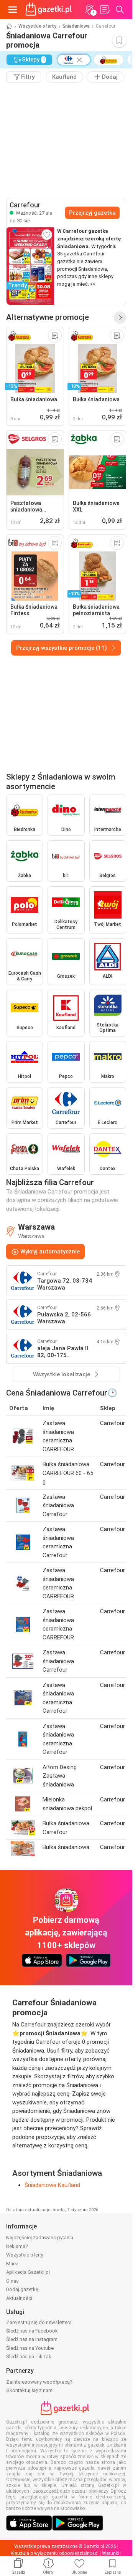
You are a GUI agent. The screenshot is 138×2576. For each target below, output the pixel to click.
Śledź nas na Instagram (32, 2339)
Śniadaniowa (76, 26)
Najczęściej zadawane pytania (40, 2237)
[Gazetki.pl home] (50, 10)
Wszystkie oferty (37, 26)
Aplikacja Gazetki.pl (28, 2272)
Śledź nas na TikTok (29, 2357)
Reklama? (17, 2246)
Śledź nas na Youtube (30, 2348)
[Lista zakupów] (105, 10)
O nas (12, 2281)
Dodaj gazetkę (22, 2289)
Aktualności (19, 2298)
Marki (12, 2264)
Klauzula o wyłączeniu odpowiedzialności (55, 2553)
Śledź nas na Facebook (32, 2331)
